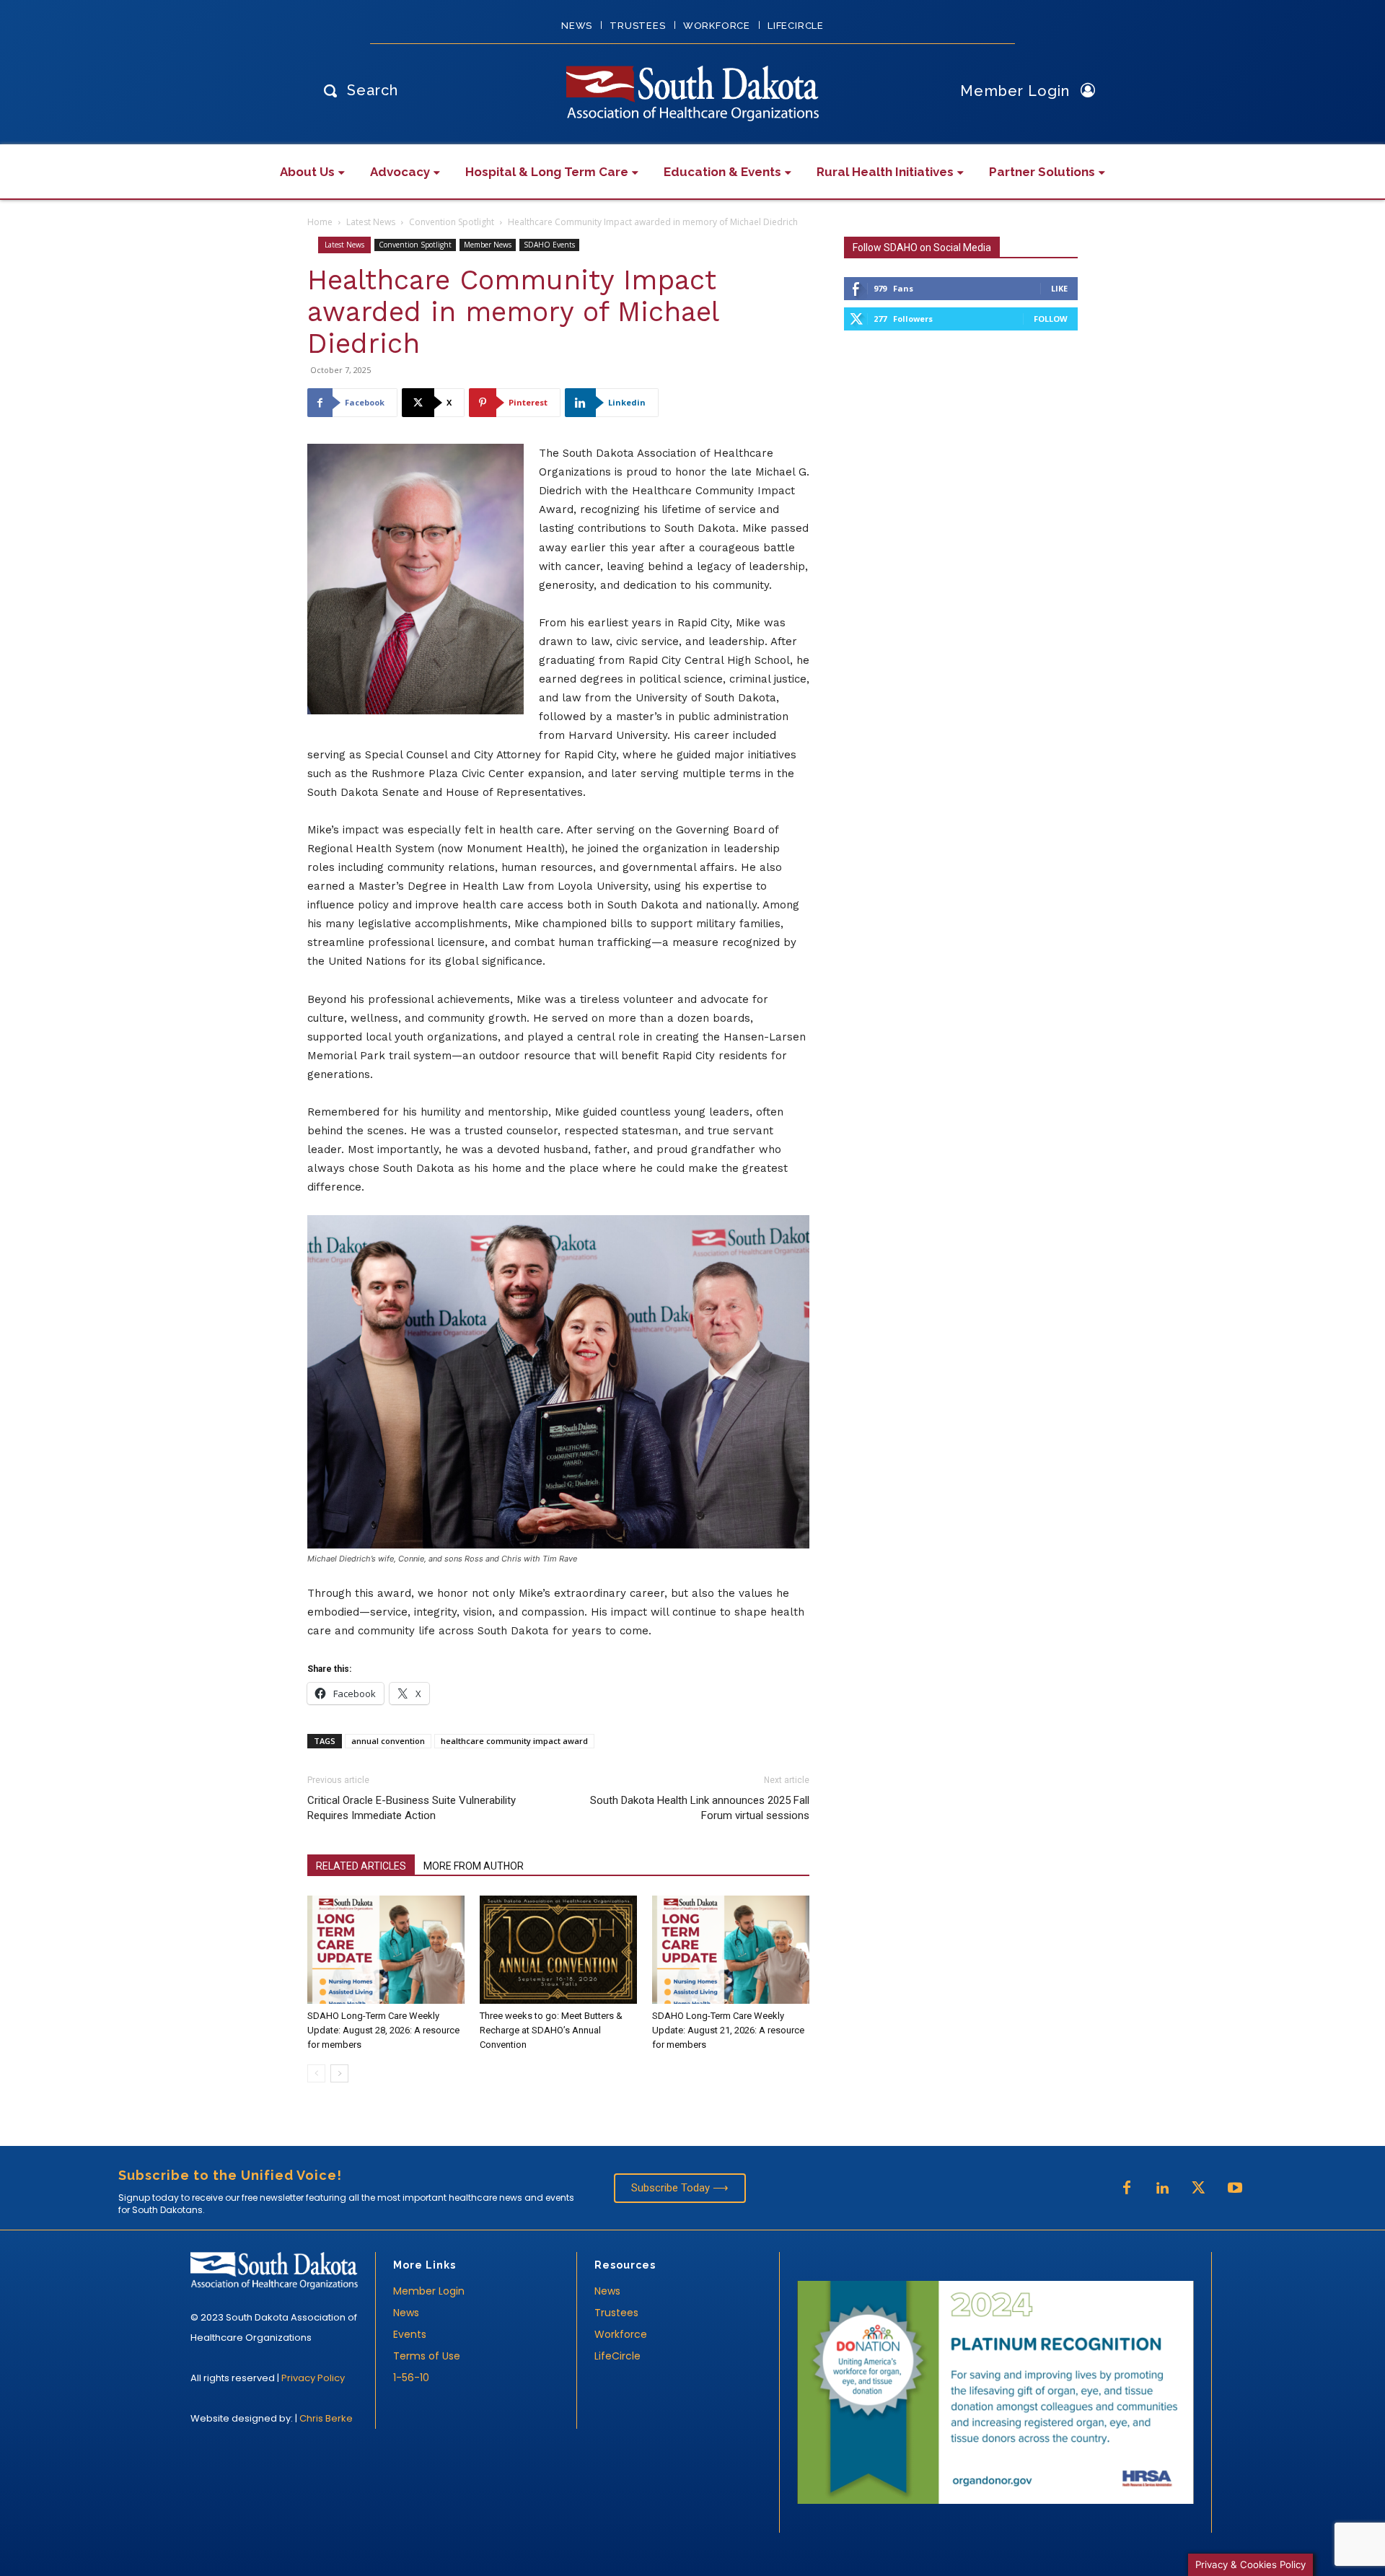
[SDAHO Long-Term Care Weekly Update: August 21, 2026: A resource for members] (731, 1950)
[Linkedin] (1163, 2189)
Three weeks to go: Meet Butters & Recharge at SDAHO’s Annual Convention (551, 2030)
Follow (1051, 319)
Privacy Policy (313, 2378)
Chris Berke (326, 2418)
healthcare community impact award (514, 1741)
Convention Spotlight (452, 222)
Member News (488, 245)
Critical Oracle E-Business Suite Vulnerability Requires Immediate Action (412, 1808)
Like (1059, 288)
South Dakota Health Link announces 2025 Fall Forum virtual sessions (700, 1808)
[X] (1199, 2189)
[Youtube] (1235, 2189)
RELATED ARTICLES (361, 1866)
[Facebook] (1127, 2189)
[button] (357, 90)
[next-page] (339, 2073)
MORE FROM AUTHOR (474, 1866)
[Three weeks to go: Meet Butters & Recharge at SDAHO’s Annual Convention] (558, 1950)
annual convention (388, 1741)
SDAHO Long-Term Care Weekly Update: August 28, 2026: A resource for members (383, 2030)
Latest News (371, 222)
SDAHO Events (549, 245)
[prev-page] (316, 2073)
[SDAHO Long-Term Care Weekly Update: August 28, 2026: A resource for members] (386, 1950)
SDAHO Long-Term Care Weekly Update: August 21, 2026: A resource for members (728, 2030)
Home (320, 222)
